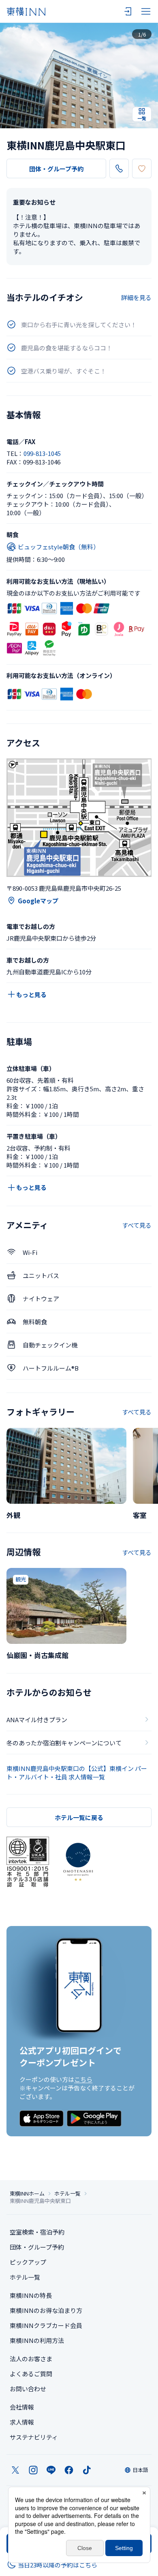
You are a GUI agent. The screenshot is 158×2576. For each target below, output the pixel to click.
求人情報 (22, 2422)
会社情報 (22, 2407)
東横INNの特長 (31, 2295)
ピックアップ (28, 2262)
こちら (83, 2079)
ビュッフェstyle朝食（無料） (59, 547)
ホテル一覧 (67, 2194)
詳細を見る (136, 297)
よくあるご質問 (31, 2374)
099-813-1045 (42, 453)
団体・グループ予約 (56, 169)
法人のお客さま (31, 2359)
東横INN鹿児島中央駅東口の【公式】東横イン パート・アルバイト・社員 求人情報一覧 (77, 1773)
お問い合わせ (28, 2389)
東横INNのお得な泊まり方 (46, 2310)
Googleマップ (38, 901)
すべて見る (137, 1225)
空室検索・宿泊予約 (37, 2232)
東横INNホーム (27, 2194)
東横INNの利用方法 (37, 2340)
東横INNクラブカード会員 (46, 2325)
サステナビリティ (34, 2437)
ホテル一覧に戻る (79, 1817)
